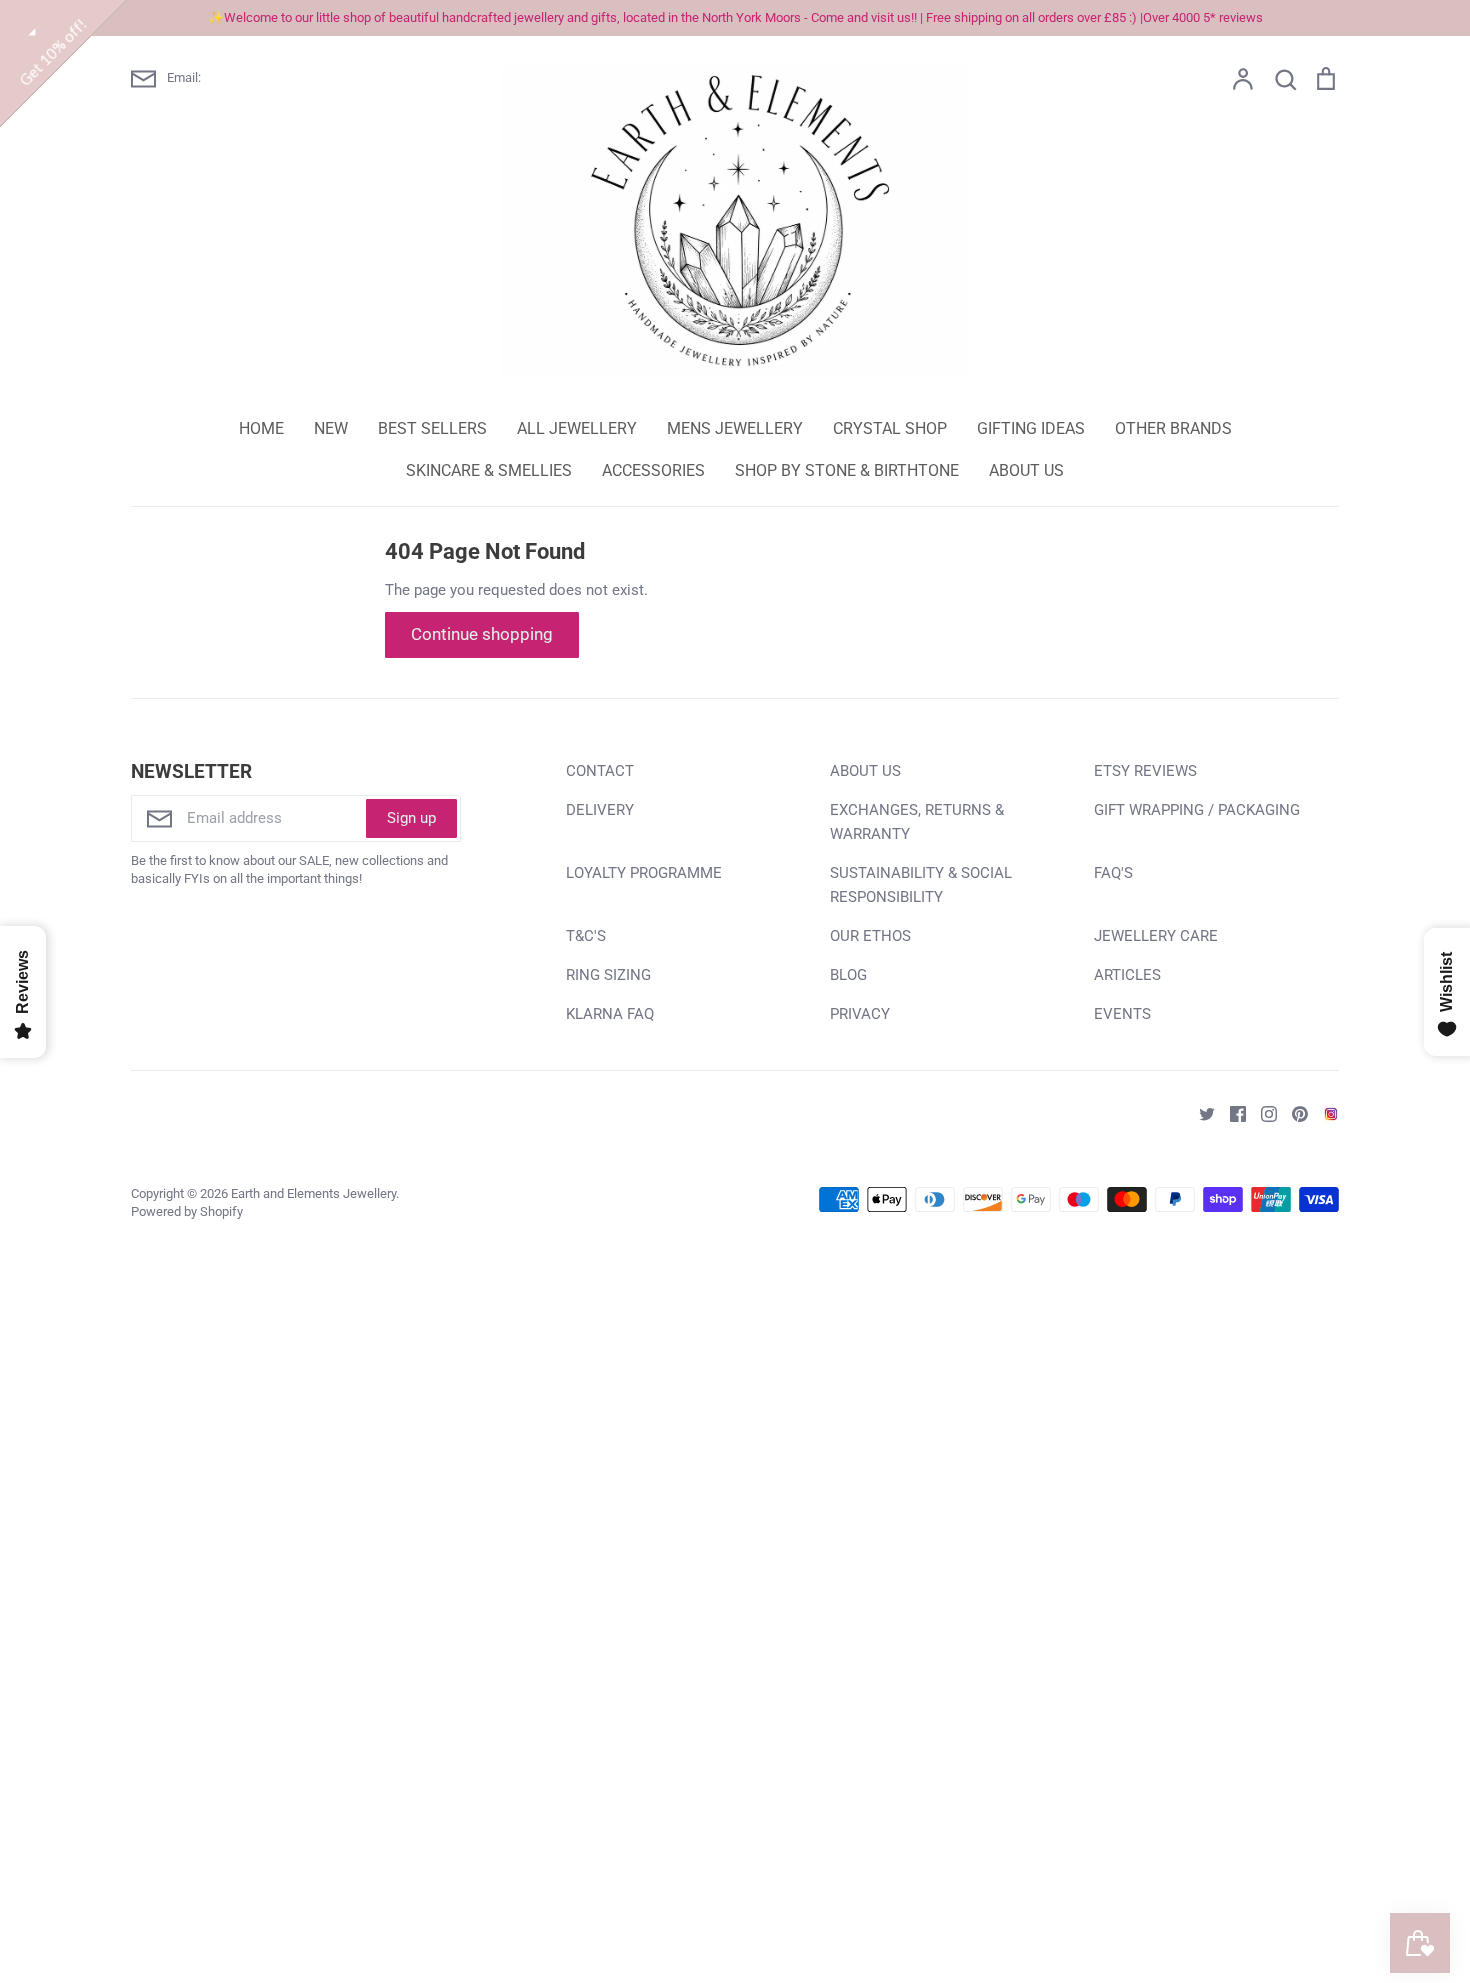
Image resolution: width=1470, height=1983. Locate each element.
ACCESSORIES (653, 470)
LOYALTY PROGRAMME (644, 873)
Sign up (411, 818)
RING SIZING (608, 975)
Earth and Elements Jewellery (313, 1193)
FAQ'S (1113, 873)
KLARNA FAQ (610, 1014)
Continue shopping (482, 634)
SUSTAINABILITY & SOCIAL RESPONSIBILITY (921, 885)
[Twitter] (1199, 1113)
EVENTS (1122, 1014)
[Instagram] (1261, 1113)
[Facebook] (1230, 1113)
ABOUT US (1026, 470)
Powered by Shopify (187, 1211)
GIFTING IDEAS (1031, 428)
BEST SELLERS (432, 428)
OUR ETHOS (870, 936)
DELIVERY (600, 810)
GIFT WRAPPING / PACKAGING (1197, 810)
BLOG (848, 975)
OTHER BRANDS (1173, 428)
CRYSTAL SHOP (890, 428)
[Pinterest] (1292, 1113)
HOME (261, 428)
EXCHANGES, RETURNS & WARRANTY (917, 822)
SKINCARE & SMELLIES (489, 470)
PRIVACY (860, 1014)
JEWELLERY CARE (1156, 936)
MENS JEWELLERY (735, 428)
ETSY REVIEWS (1145, 771)
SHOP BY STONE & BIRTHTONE (847, 470)
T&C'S (586, 936)
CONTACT (600, 771)
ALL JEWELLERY (577, 428)
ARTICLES (1127, 975)
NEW (331, 428)
